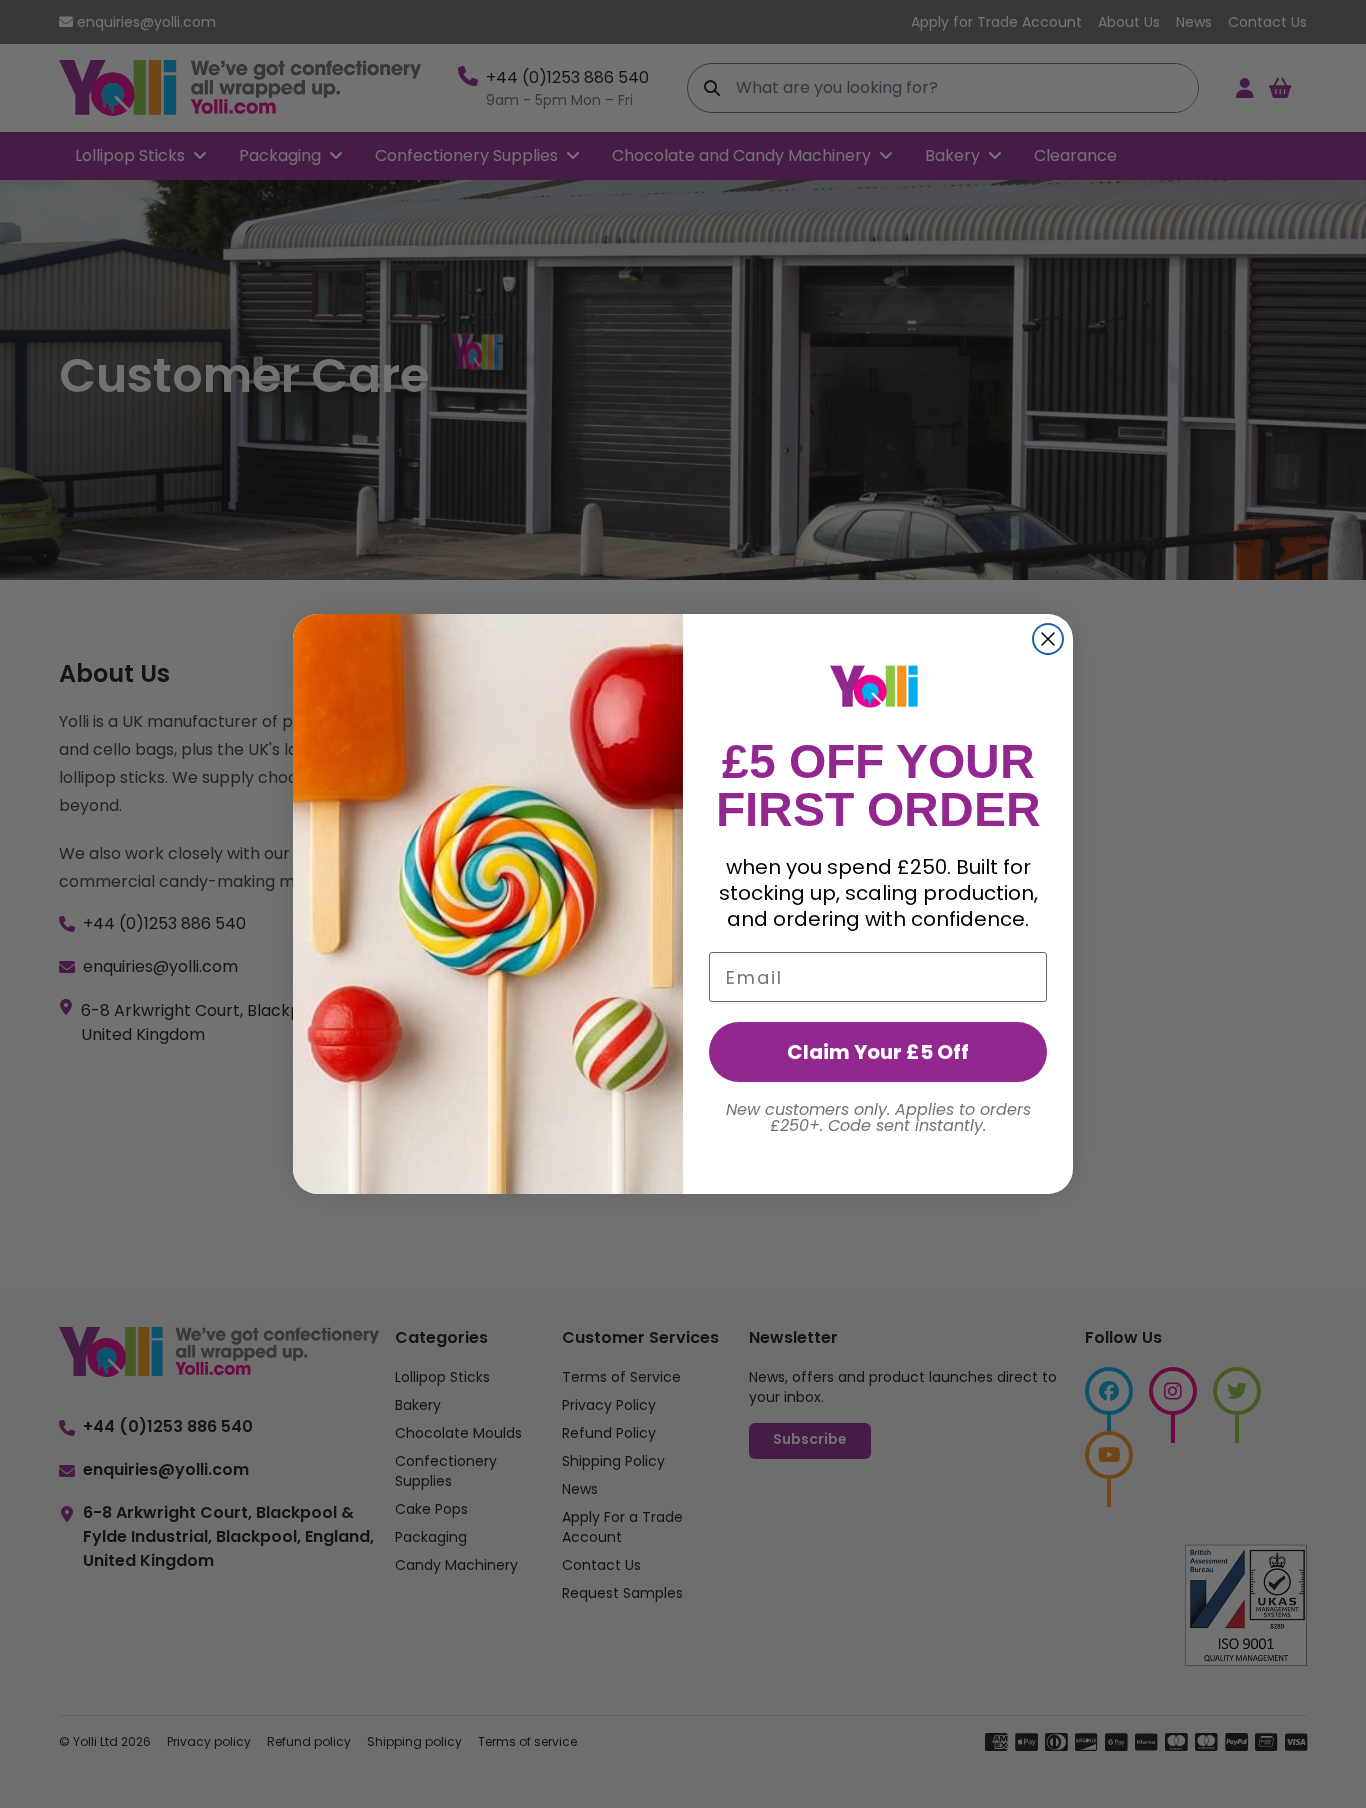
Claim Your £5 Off (878, 1052)
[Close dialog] (1048, 639)
